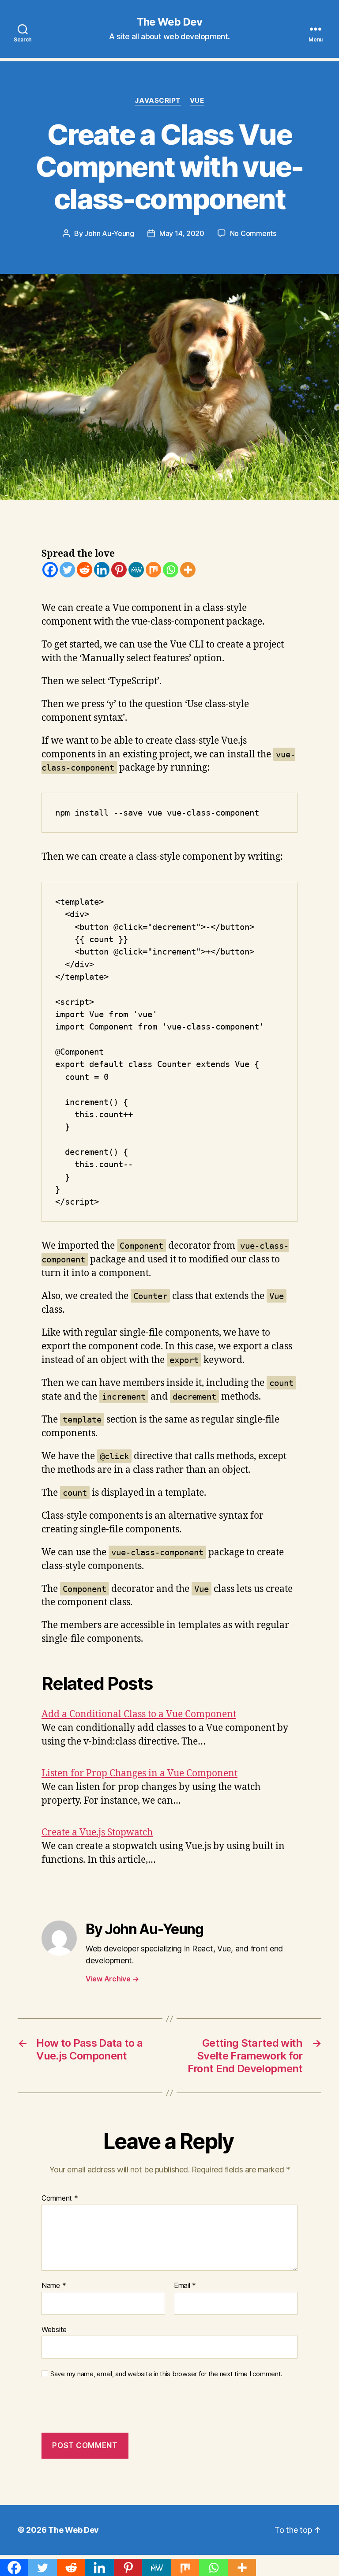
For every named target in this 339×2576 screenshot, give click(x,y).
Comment (60, 2198)
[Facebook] (50, 570)
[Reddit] (85, 570)
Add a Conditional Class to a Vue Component (139, 1714)
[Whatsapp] (171, 570)
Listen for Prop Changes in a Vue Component (139, 1773)
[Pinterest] (119, 570)
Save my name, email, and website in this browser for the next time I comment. (166, 2374)
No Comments (253, 233)
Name (54, 2286)
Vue (197, 101)
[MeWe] (136, 570)
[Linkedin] (102, 570)
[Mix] (153, 570)
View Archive (112, 1979)
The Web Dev (169, 22)
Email (185, 2286)
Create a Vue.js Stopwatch (97, 1833)
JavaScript (158, 101)
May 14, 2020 (182, 233)
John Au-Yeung (109, 233)
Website (54, 2329)
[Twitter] (67, 570)
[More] (188, 570)
